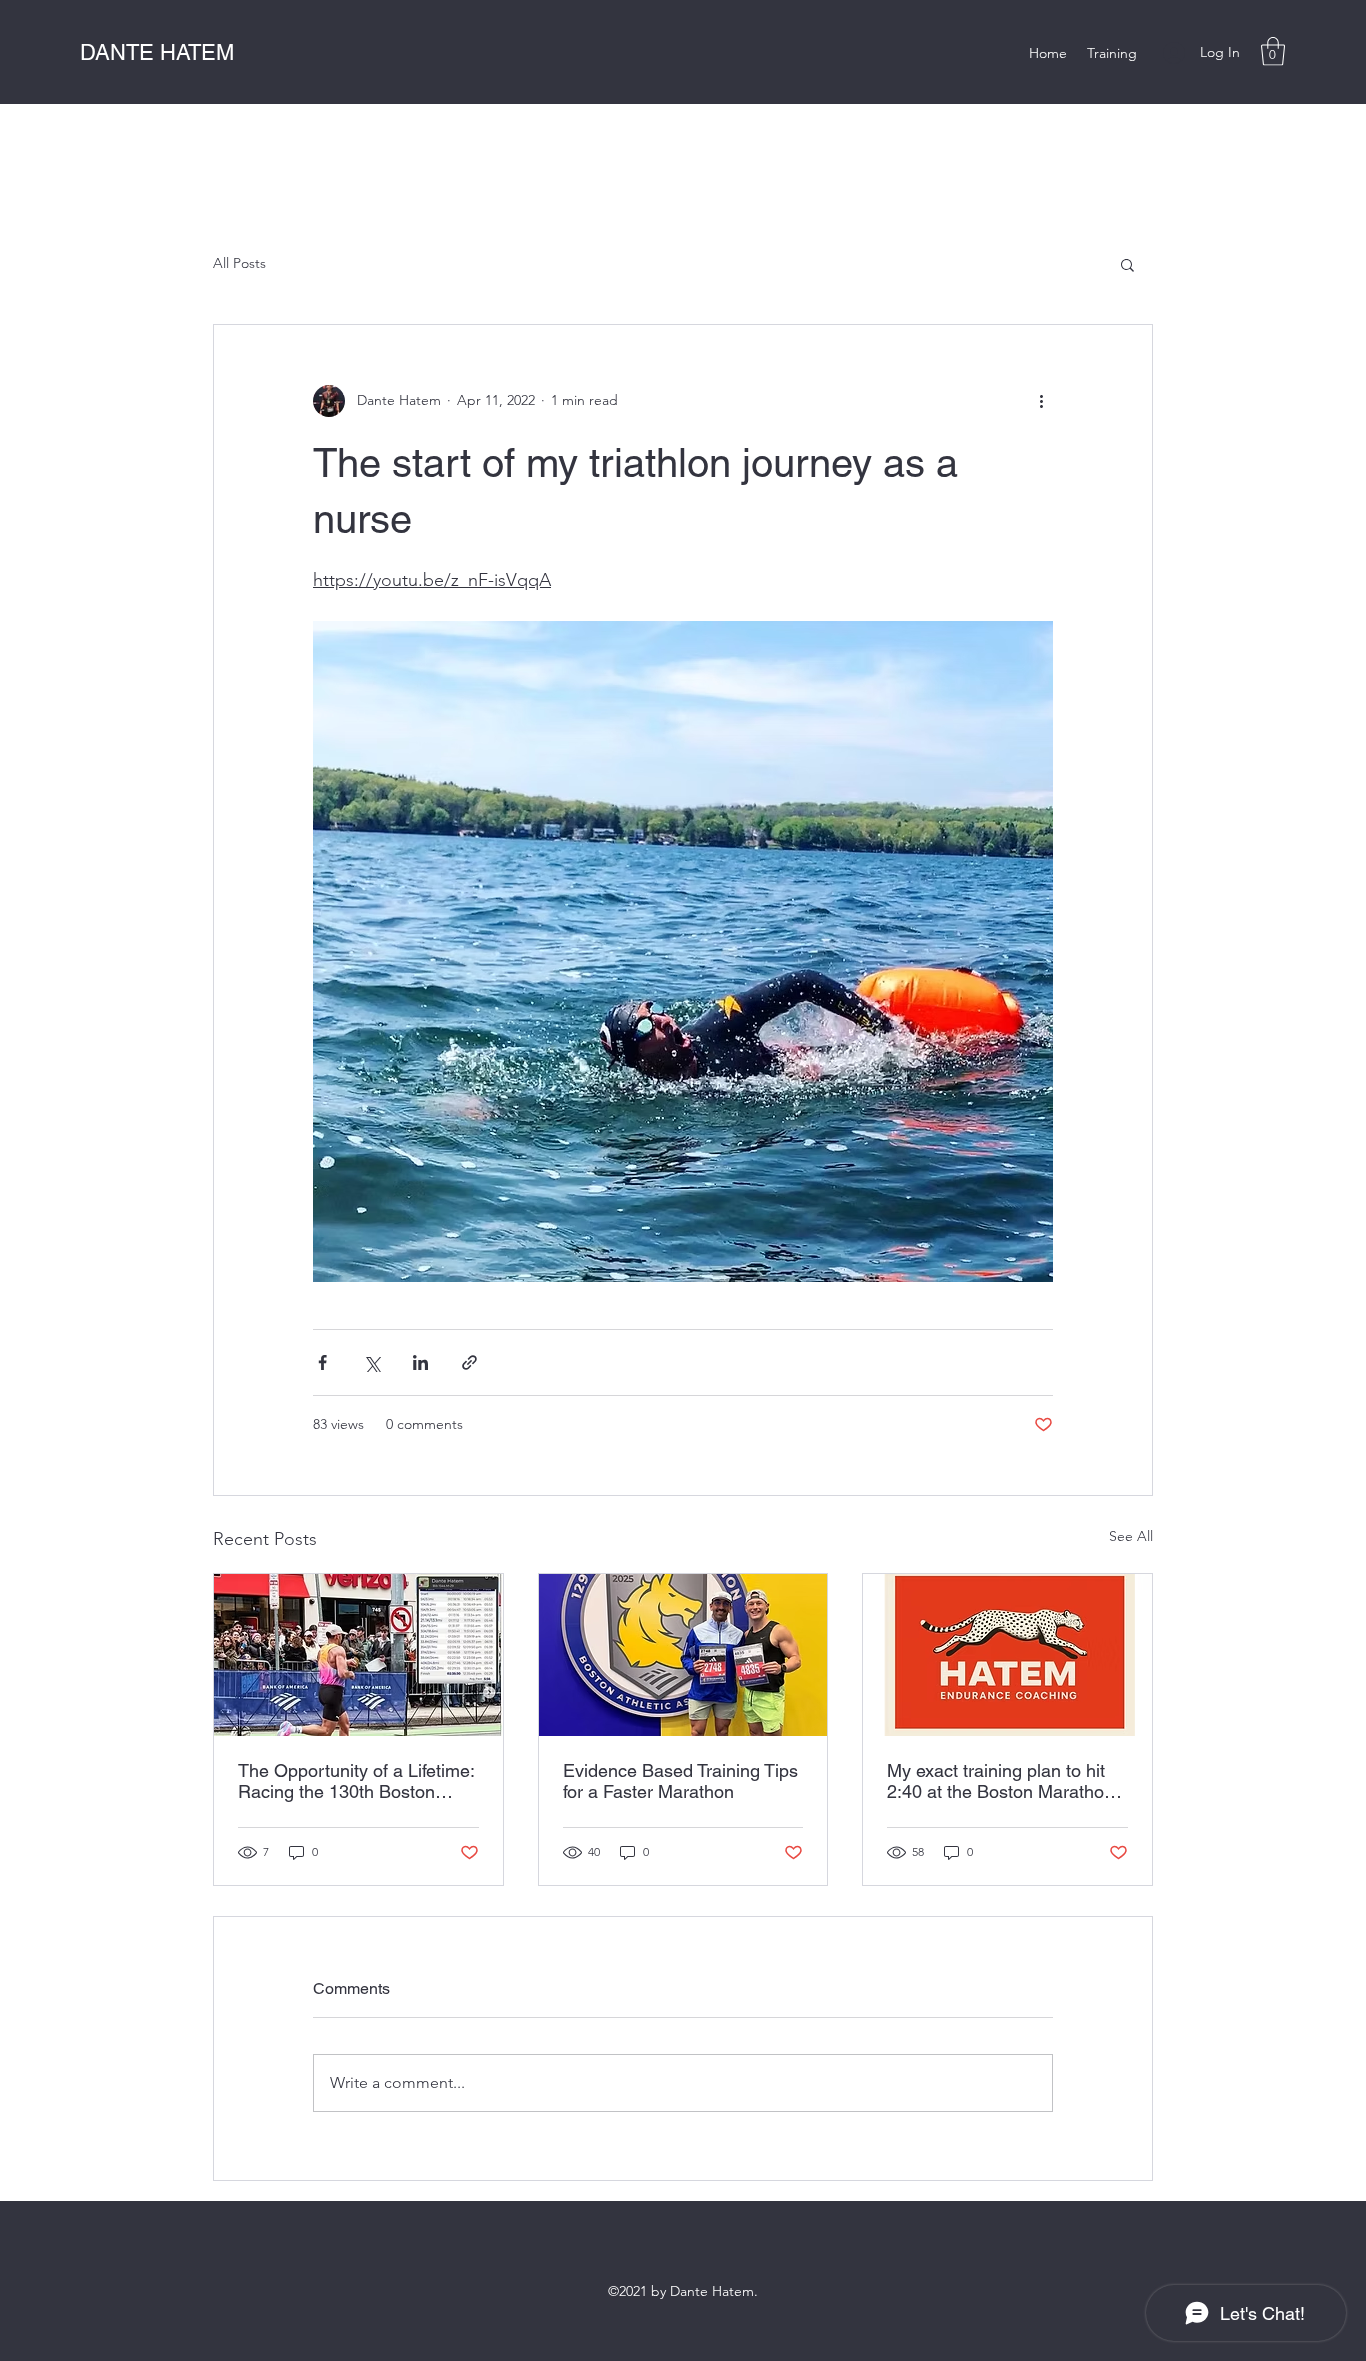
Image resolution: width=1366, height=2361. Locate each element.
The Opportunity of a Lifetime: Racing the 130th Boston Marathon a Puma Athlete (356, 1781)
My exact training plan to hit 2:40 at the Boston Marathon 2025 (1000, 1781)
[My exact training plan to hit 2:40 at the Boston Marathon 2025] (1007, 1655)
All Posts (239, 263)
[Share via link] (469, 1362)
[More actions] (1041, 401)
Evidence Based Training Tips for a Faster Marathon (680, 1781)
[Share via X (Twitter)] (371, 1362)
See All (1131, 1536)
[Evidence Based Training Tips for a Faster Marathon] (683, 1655)
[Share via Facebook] (322, 1362)
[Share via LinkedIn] (420, 1362)
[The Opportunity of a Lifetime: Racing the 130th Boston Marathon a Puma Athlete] (358, 1655)
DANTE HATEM (157, 52)
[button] (1273, 51)
